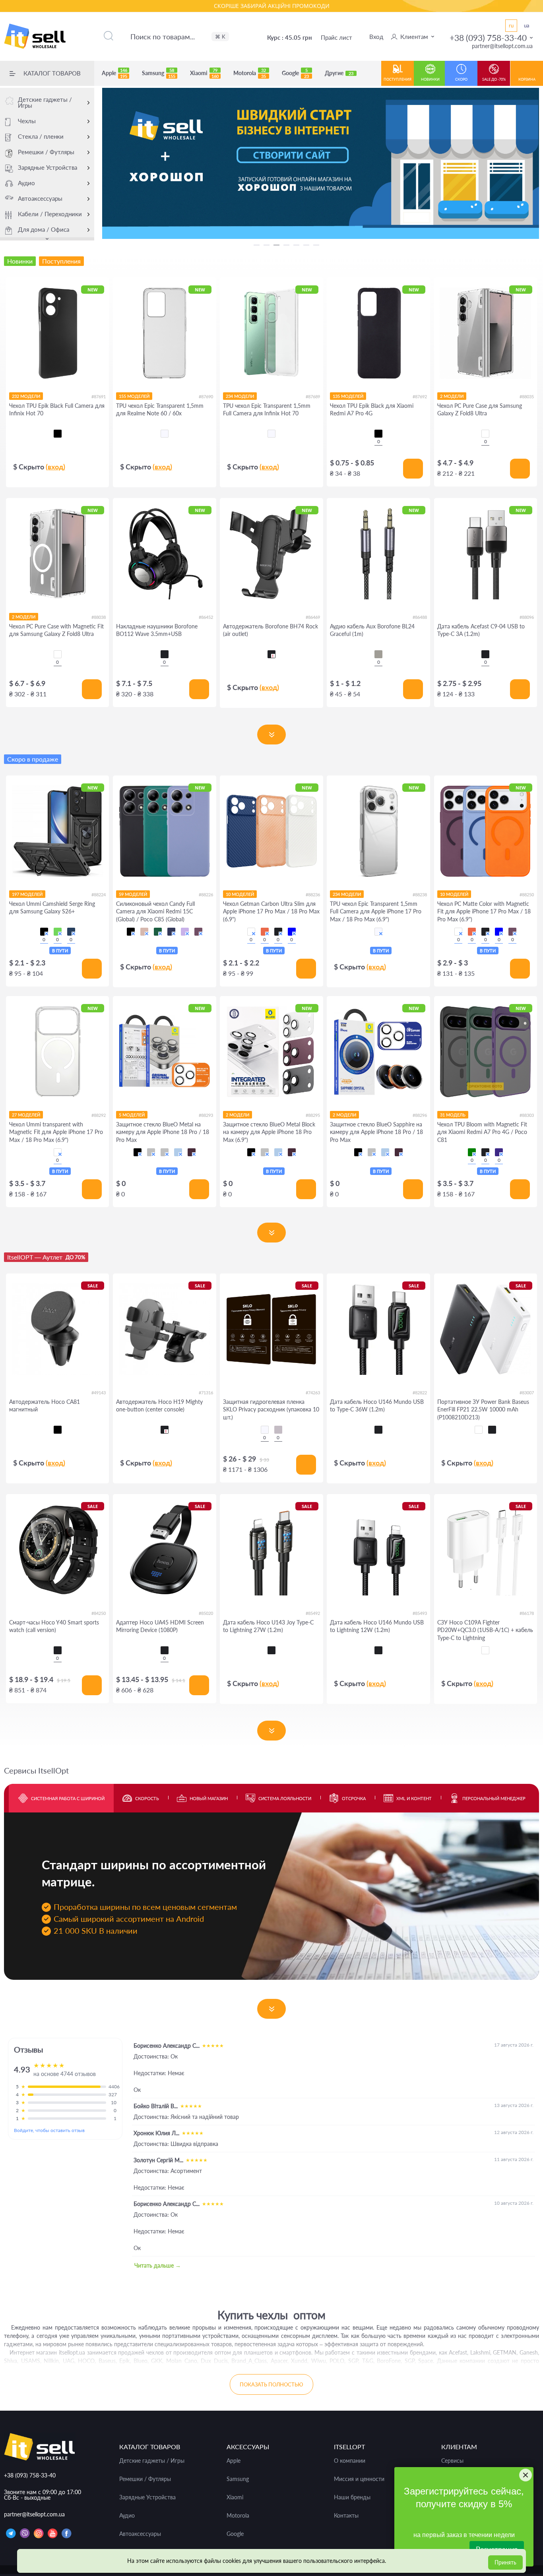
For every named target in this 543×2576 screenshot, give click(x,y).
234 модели (240, 396)
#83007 (527, 1393)
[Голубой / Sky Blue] (178, 1152)
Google (295, 73)
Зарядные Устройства (48, 167)
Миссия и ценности (359, 2479)
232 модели (26, 396)
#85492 (313, 1613)
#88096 (527, 617)
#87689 (313, 396)
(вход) (55, 467)
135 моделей (348, 396)
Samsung (159, 73)
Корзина (527, 79)
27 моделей (26, 1115)
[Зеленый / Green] (58, 932)
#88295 (313, 1115)
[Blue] (292, 932)
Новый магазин (209, 1798)
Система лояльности (285, 1798)
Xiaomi (204, 73)
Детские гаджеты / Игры (45, 102)
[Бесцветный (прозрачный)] (165, 434)
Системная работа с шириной (68, 1798)
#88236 (313, 895)
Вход (376, 37)
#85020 (206, 1613)
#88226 (206, 895)
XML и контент (414, 1798)
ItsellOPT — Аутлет (46, 1257)
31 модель (453, 1115)
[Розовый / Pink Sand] (144, 932)
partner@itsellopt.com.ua (502, 46)
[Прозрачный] (265, 1430)
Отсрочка (354, 1798)
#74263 (313, 1393)
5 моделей (132, 1115)
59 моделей (133, 894)
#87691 (99, 396)
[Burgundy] (512, 932)
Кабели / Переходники (50, 214)
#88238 (420, 895)
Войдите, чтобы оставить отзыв (49, 2130)
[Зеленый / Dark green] (158, 932)
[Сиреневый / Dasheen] (185, 932)
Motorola (250, 73)
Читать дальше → (158, 2265)
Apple (114, 73)
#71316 (206, 1393)
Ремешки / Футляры (46, 152)
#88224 (99, 895)
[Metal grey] (378, 654)
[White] (251, 932)
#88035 (527, 396)
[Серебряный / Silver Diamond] (151, 1152)
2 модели (452, 396)
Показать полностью (271, 2384)
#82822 (420, 1393)
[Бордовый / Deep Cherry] (192, 1152)
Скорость (147, 1798)
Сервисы (452, 2461)
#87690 (206, 396)
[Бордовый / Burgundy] (198, 932)
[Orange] (265, 932)
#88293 (206, 1115)
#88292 (99, 1115)
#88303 (527, 1115)
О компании (350, 2461)
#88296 (420, 1115)
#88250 (527, 895)
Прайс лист (336, 37)
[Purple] (499, 1152)
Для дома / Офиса (44, 229)
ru (511, 25)
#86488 (420, 617)
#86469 (313, 617)
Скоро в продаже (33, 759)
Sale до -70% (494, 79)
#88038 (99, 617)
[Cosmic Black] (492, 1430)
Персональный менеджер (494, 1798)
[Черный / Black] (44, 932)
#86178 (527, 1613)
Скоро (461, 79)
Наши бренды (352, 2497)
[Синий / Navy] (71, 932)
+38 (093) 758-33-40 (488, 38)
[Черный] (58, 434)
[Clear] (485, 434)
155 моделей (134, 396)
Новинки (430, 79)
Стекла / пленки (41, 136)
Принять (505, 2562)
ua (527, 25)
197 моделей (27, 894)
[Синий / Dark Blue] (171, 932)
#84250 (99, 1613)
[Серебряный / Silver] (165, 1152)
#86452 (206, 617)
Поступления (398, 79)
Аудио (26, 183)
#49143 (99, 1393)
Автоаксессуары (40, 198)
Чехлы (27, 121)
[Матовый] (278, 1430)
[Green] (472, 1152)
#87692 (420, 396)
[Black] (165, 654)
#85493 (420, 1613)
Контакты (346, 2516)
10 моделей (240, 894)
